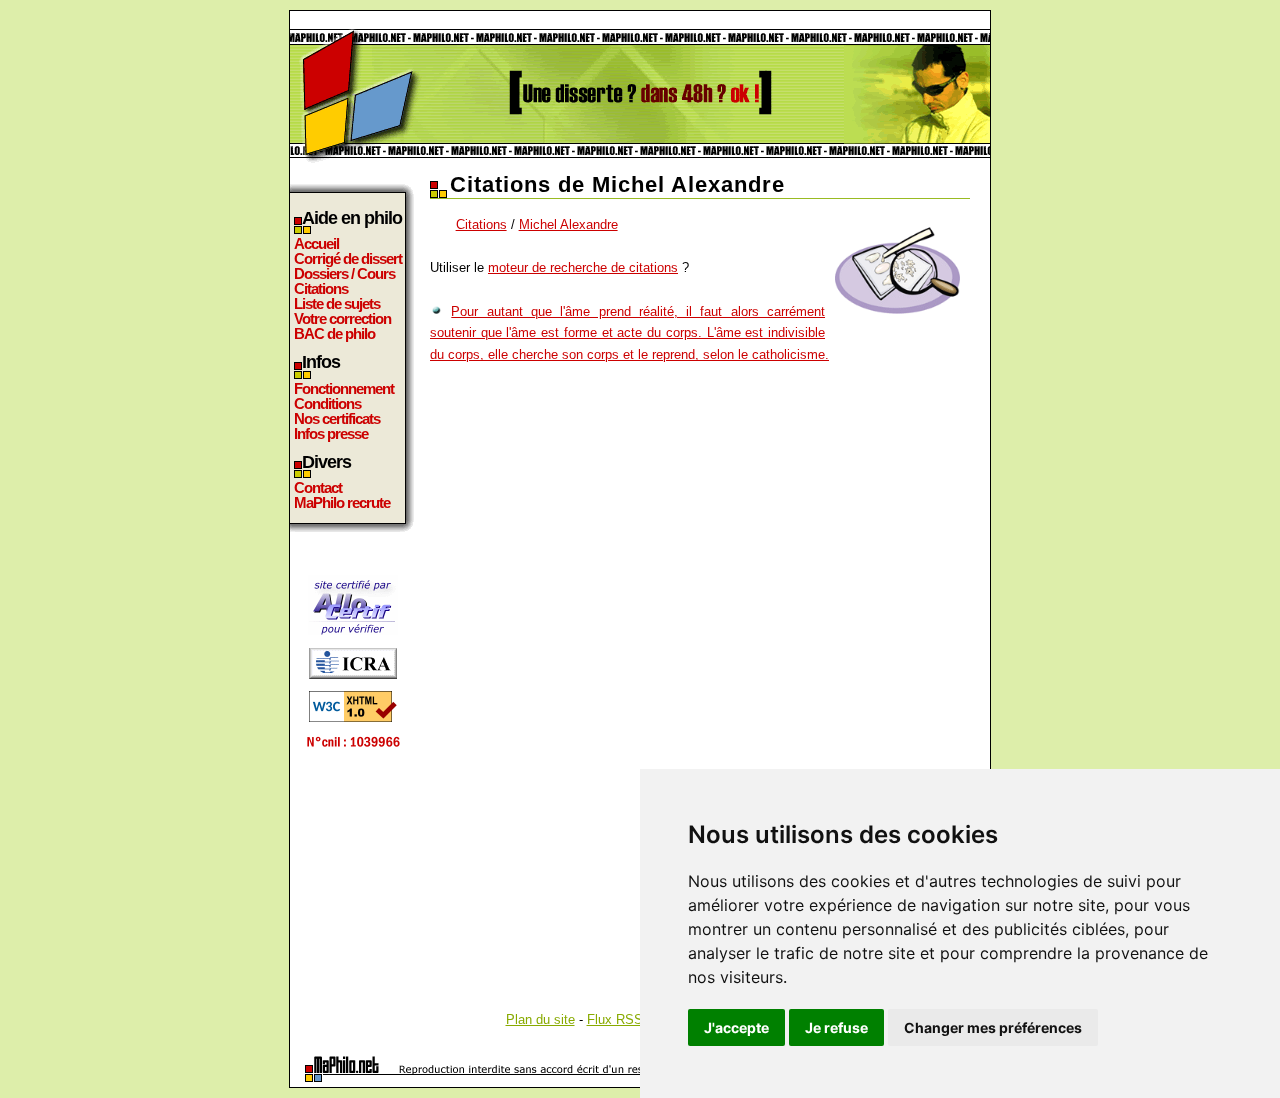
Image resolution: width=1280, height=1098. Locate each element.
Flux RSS (615, 1019)
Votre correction (342, 318)
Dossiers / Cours (344, 273)
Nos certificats (337, 418)
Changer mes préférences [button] (993, 1027)
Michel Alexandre (568, 224)
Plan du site (540, 1019)
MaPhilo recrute (342, 502)
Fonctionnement (344, 388)
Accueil (316, 243)
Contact (318, 487)
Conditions (327, 403)
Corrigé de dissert (348, 258)
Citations (321, 288)
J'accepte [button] (736, 1027)
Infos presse (331, 433)
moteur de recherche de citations (583, 267)
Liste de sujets (337, 303)
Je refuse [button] (836, 1027)
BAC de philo (334, 333)
